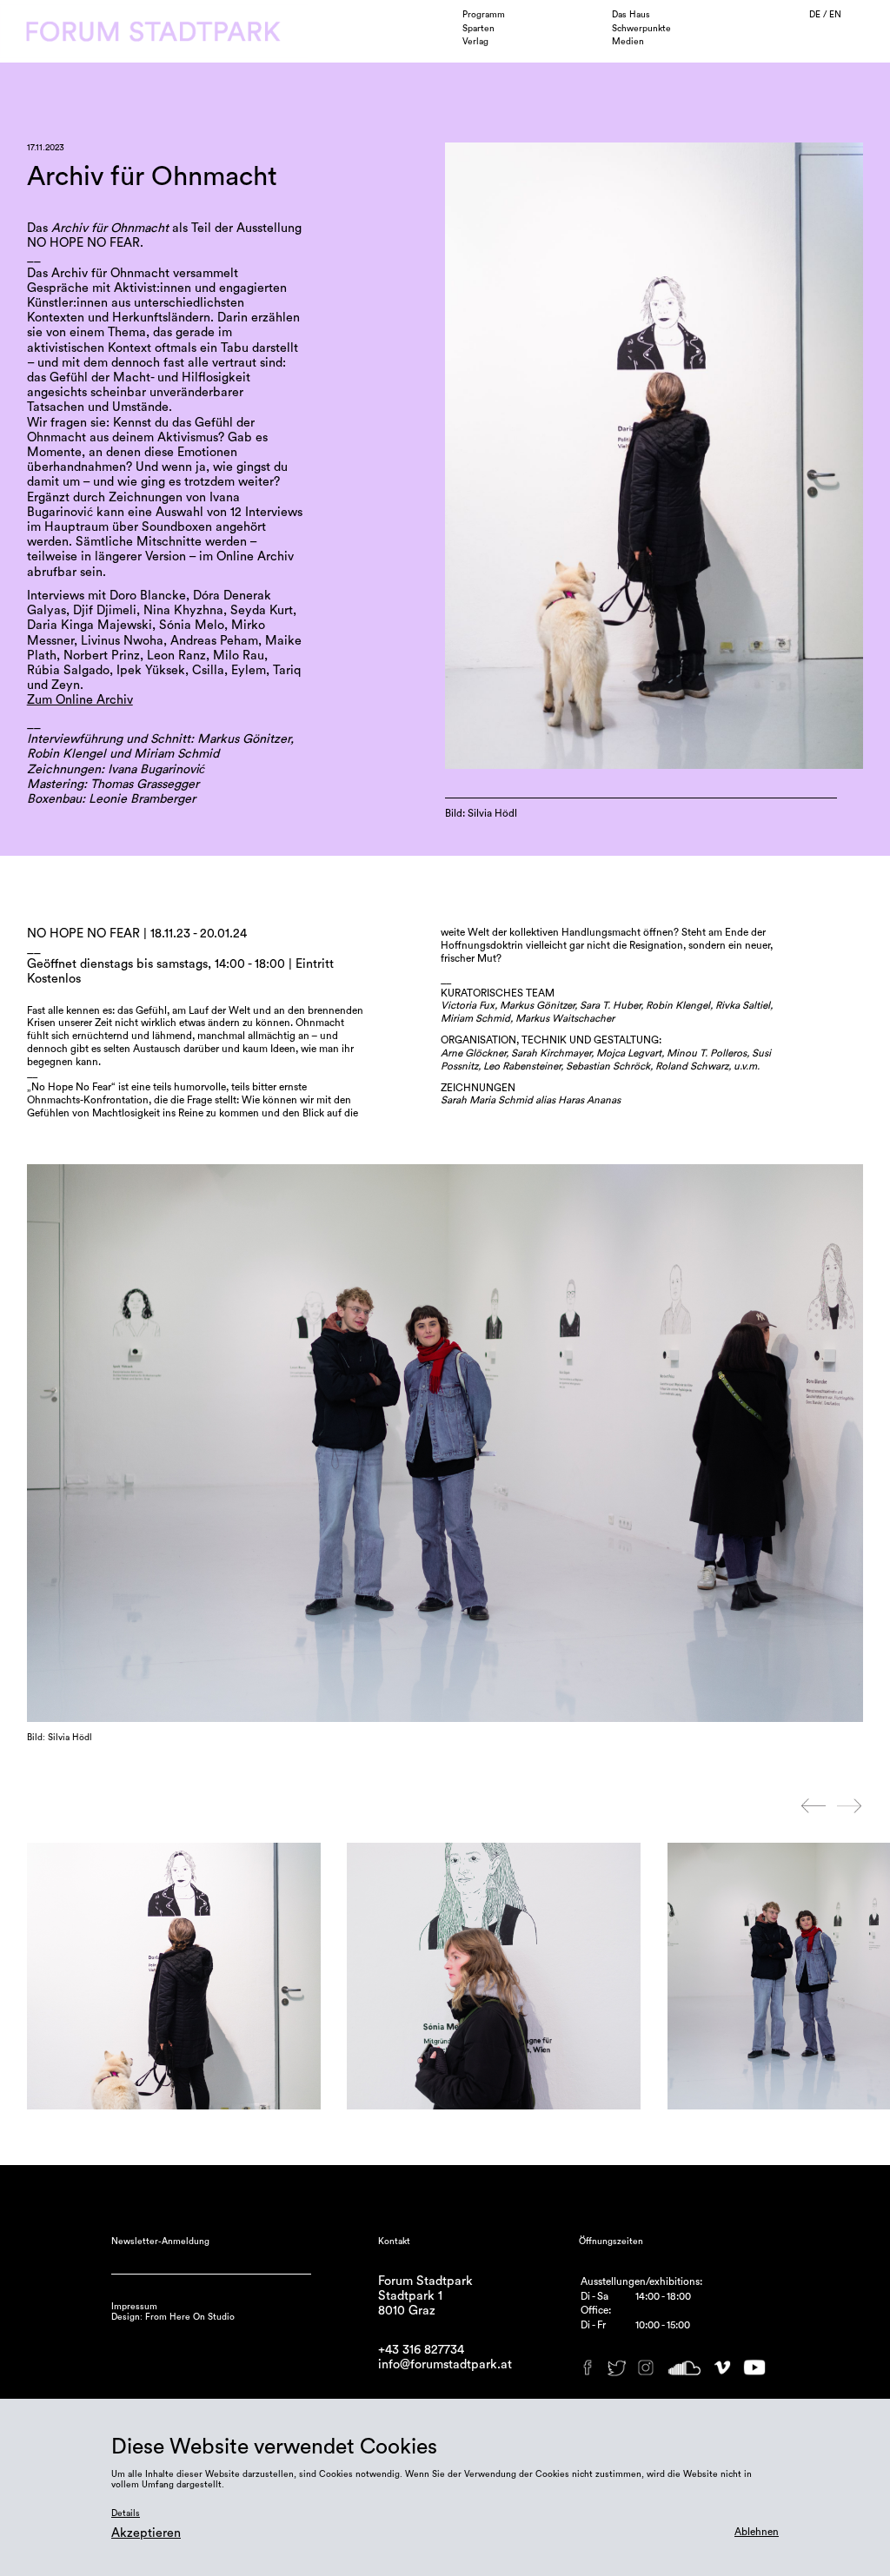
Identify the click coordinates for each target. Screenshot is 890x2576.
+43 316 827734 (421, 2350)
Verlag (475, 42)
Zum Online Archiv (80, 700)
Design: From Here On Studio (173, 2317)
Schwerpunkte (641, 29)
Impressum (134, 2307)
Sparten (478, 29)
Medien (628, 42)
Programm (484, 15)
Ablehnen (757, 2532)
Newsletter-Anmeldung (160, 2242)
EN (835, 15)
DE (816, 15)
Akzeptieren (146, 2533)
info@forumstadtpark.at (445, 2364)
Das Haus (631, 15)
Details (126, 2513)
